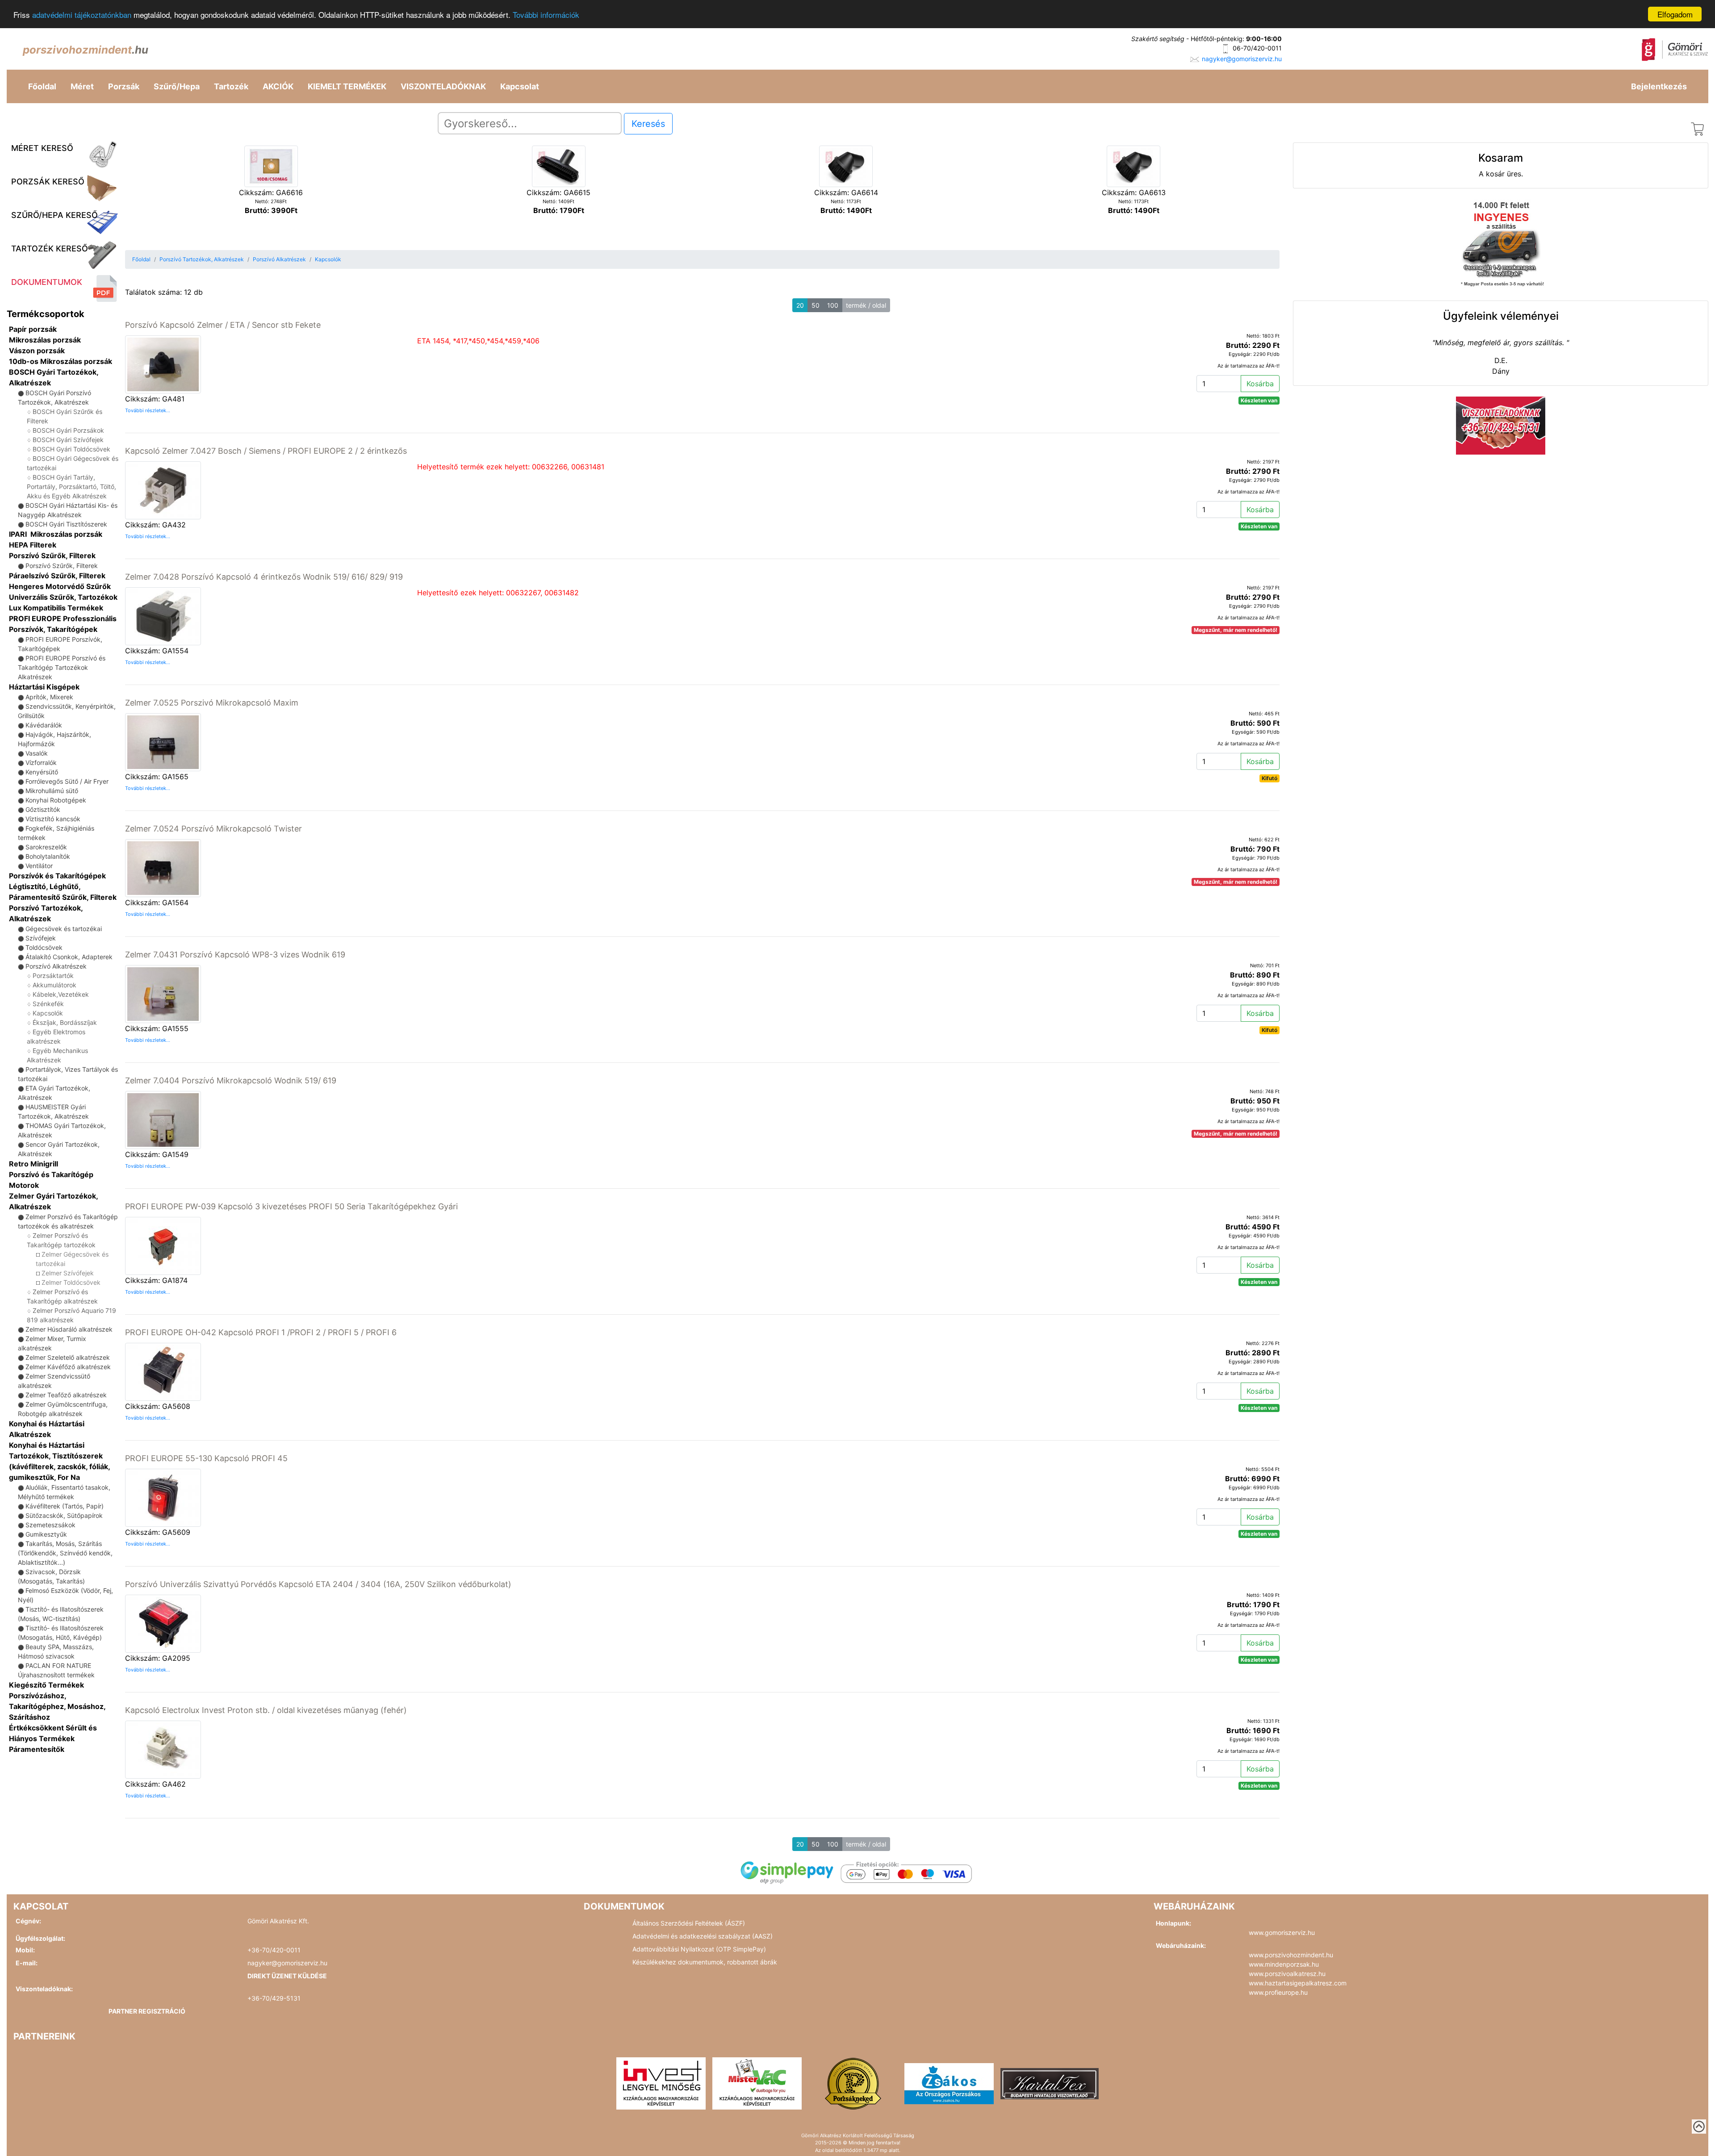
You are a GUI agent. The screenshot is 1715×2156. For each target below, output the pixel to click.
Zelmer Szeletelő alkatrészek (68, 1357)
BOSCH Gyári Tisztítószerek (66, 524)
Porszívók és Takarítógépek (57, 876)
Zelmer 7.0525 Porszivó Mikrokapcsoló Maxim (212, 703)
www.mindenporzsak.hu (1284, 1964)
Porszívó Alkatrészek (56, 966)
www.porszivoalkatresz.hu (1287, 1974)
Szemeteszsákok (50, 1525)
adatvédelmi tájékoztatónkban (82, 15)
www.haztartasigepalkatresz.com (1298, 1983)
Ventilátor (39, 866)
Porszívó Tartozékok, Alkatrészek (202, 259)
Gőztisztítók (43, 809)
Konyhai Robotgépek (56, 800)
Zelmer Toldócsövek (71, 1282)
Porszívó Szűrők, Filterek (52, 556)
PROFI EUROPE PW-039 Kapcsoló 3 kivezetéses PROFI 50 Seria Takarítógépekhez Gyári (291, 1206)
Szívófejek (41, 938)
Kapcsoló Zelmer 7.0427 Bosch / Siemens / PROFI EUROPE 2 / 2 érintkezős (266, 451)
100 (833, 305)
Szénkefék (48, 1004)
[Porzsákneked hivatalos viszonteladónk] (853, 2083)
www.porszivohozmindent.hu (1291, 1955)
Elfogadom (1675, 14)
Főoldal (42, 86)
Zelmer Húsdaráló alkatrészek (69, 1329)
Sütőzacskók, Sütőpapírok (64, 1515)
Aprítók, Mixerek (49, 697)
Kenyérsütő (42, 772)
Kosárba (1260, 384)
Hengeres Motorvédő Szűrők (60, 586)
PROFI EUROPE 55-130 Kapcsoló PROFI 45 (206, 1458)
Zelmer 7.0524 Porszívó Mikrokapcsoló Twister (213, 829)
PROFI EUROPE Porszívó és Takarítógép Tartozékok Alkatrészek (62, 667)
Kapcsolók (48, 1013)
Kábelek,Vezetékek (61, 994)
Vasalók (37, 753)
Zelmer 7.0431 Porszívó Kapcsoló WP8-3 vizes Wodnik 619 (235, 955)
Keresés (648, 124)
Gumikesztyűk (46, 1534)
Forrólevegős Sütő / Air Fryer (67, 781)
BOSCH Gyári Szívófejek (68, 440)
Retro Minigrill (33, 1164)
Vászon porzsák (37, 351)
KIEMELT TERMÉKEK (347, 86)
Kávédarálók (44, 725)
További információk (546, 15)
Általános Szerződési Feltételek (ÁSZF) (689, 1923)
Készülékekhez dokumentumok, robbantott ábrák (705, 1962)
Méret (82, 86)
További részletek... (148, 410)
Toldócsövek (44, 947)
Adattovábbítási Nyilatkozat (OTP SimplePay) (699, 1949)
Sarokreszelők (46, 847)
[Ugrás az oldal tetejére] (1699, 2127)
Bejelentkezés (1659, 86)
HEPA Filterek (33, 545)
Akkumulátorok (54, 985)
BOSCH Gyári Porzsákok (68, 430)
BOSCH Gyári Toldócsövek (71, 449)
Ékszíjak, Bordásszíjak (65, 1022)
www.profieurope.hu (1278, 1992)
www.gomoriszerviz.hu (1282, 1932)
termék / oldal (866, 305)
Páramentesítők (37, 1749)
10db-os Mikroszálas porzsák (61, 361)
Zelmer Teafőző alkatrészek (66, 1395)
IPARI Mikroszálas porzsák (56, 534)
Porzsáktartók (53, 976)
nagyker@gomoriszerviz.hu (1242, 59)
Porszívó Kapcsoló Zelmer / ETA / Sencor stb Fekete (223, 325)
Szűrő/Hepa (177, 86)
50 (816, 305)
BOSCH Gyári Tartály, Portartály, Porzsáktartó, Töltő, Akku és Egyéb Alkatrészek (71, 487)
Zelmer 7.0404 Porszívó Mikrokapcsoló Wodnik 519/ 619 (231, 1080)
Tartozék (231, 86)
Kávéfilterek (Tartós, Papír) (65, 1506)
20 (800, 305)
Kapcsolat (520, 86)
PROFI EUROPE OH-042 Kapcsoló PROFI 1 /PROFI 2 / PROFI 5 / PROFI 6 (261, 1332)
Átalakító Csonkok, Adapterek (69, 957)
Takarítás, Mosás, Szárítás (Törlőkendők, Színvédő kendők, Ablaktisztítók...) (65, 1553)
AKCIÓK (278, 86)
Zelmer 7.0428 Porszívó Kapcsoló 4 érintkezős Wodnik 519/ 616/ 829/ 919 (264, 577)
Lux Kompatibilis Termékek (56, 608)
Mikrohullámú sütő (52, 791)
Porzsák (124, 86)
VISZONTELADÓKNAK (443, 86)
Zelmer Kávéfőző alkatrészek (68, 1367)
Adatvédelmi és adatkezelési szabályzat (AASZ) (703, 1936)
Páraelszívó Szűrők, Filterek (57, 576)
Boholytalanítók (48, 856)
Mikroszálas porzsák (45, 340)
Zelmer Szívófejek (68, 1273)
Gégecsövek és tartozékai (64, 929)
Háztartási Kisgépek (44, 687)
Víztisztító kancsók (53, 819)
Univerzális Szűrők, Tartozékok (63, 597)
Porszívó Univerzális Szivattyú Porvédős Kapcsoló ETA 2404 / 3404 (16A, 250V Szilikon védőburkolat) (318, 1584)
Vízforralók (41, 763)
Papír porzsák (33, 329)
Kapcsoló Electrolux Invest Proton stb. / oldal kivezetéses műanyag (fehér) (266, 1710)
